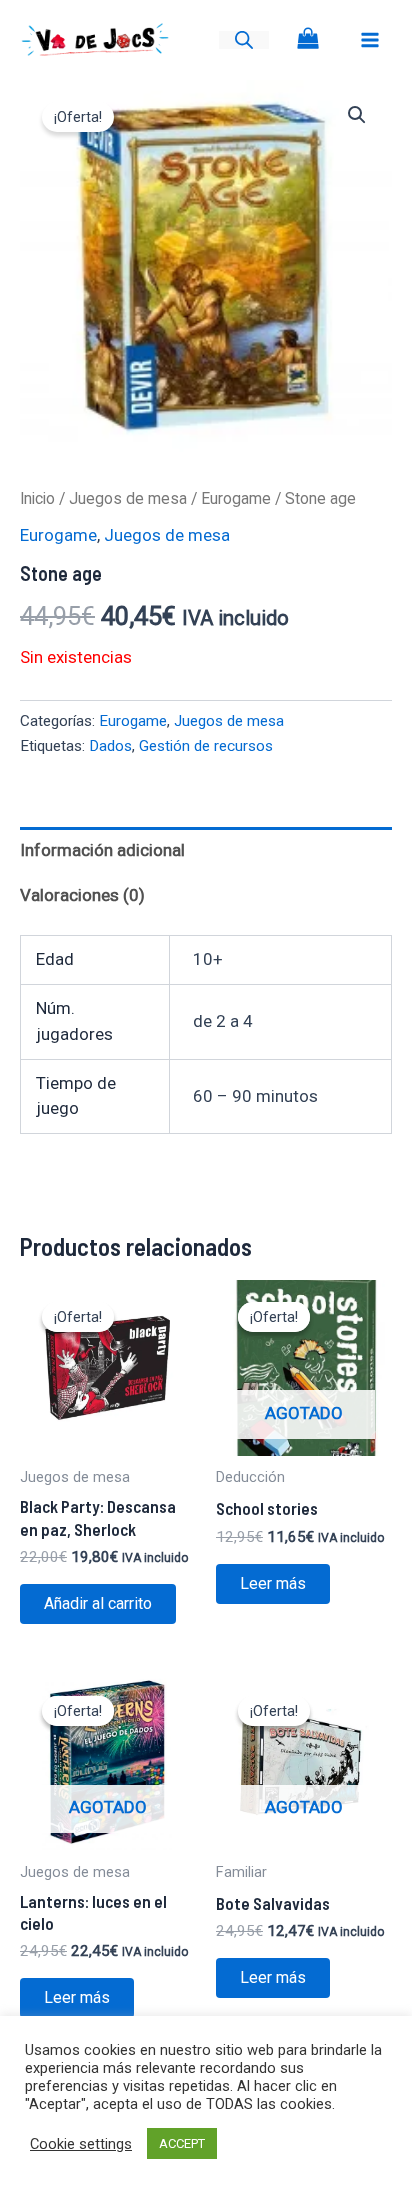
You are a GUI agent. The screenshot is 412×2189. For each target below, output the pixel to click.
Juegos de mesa (128, 498)
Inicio (37, 498)
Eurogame (236, 498)
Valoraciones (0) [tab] (82, 895)
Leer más (273, 1583)
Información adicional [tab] (102, 850)
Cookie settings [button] (81, 2144)
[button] (357, 115)
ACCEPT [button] (182, 2143)
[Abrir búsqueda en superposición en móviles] (244, 40)
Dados (110, 746)
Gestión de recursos (206, 746)
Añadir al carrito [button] (98, 1603)
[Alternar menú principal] (370, 40)
